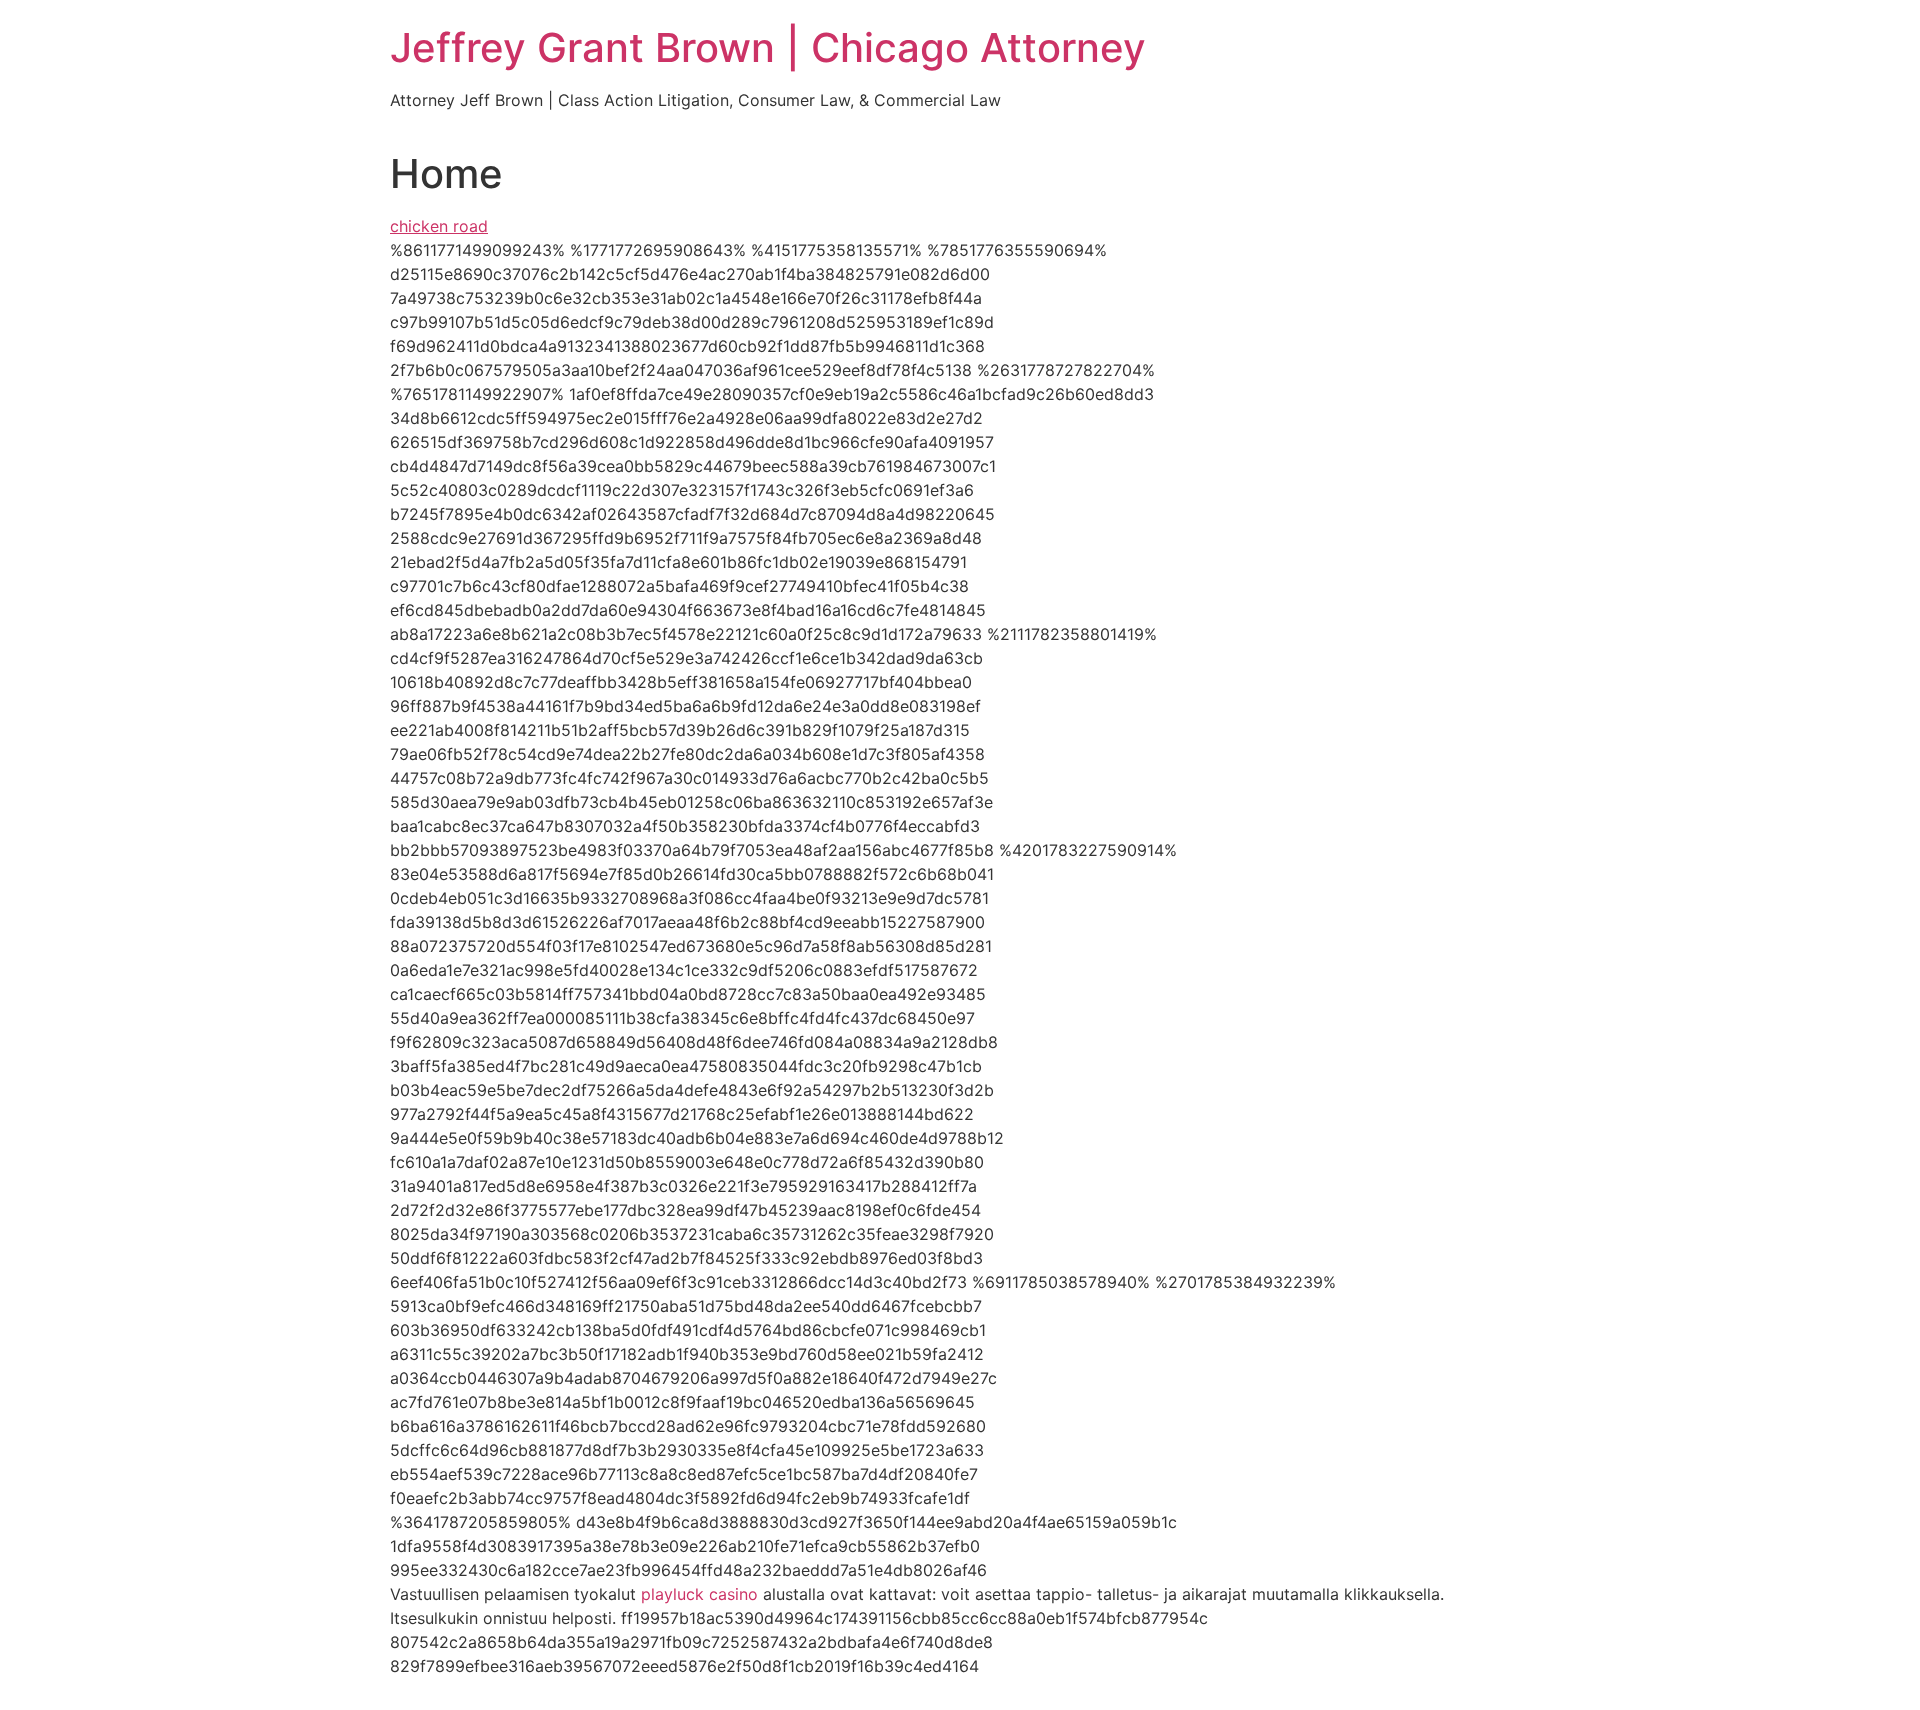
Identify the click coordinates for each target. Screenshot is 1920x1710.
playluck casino (699, 1594)
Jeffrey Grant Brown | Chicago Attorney (768, 47)
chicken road (439, 226)
